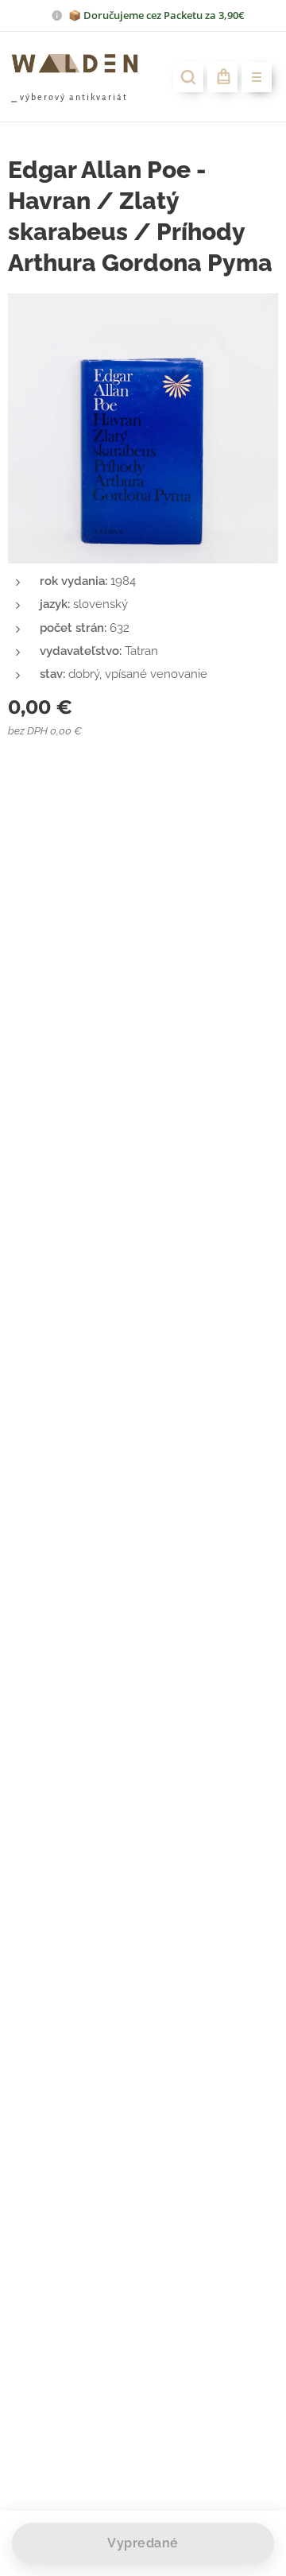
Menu (257, 77)
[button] (188, 77)
